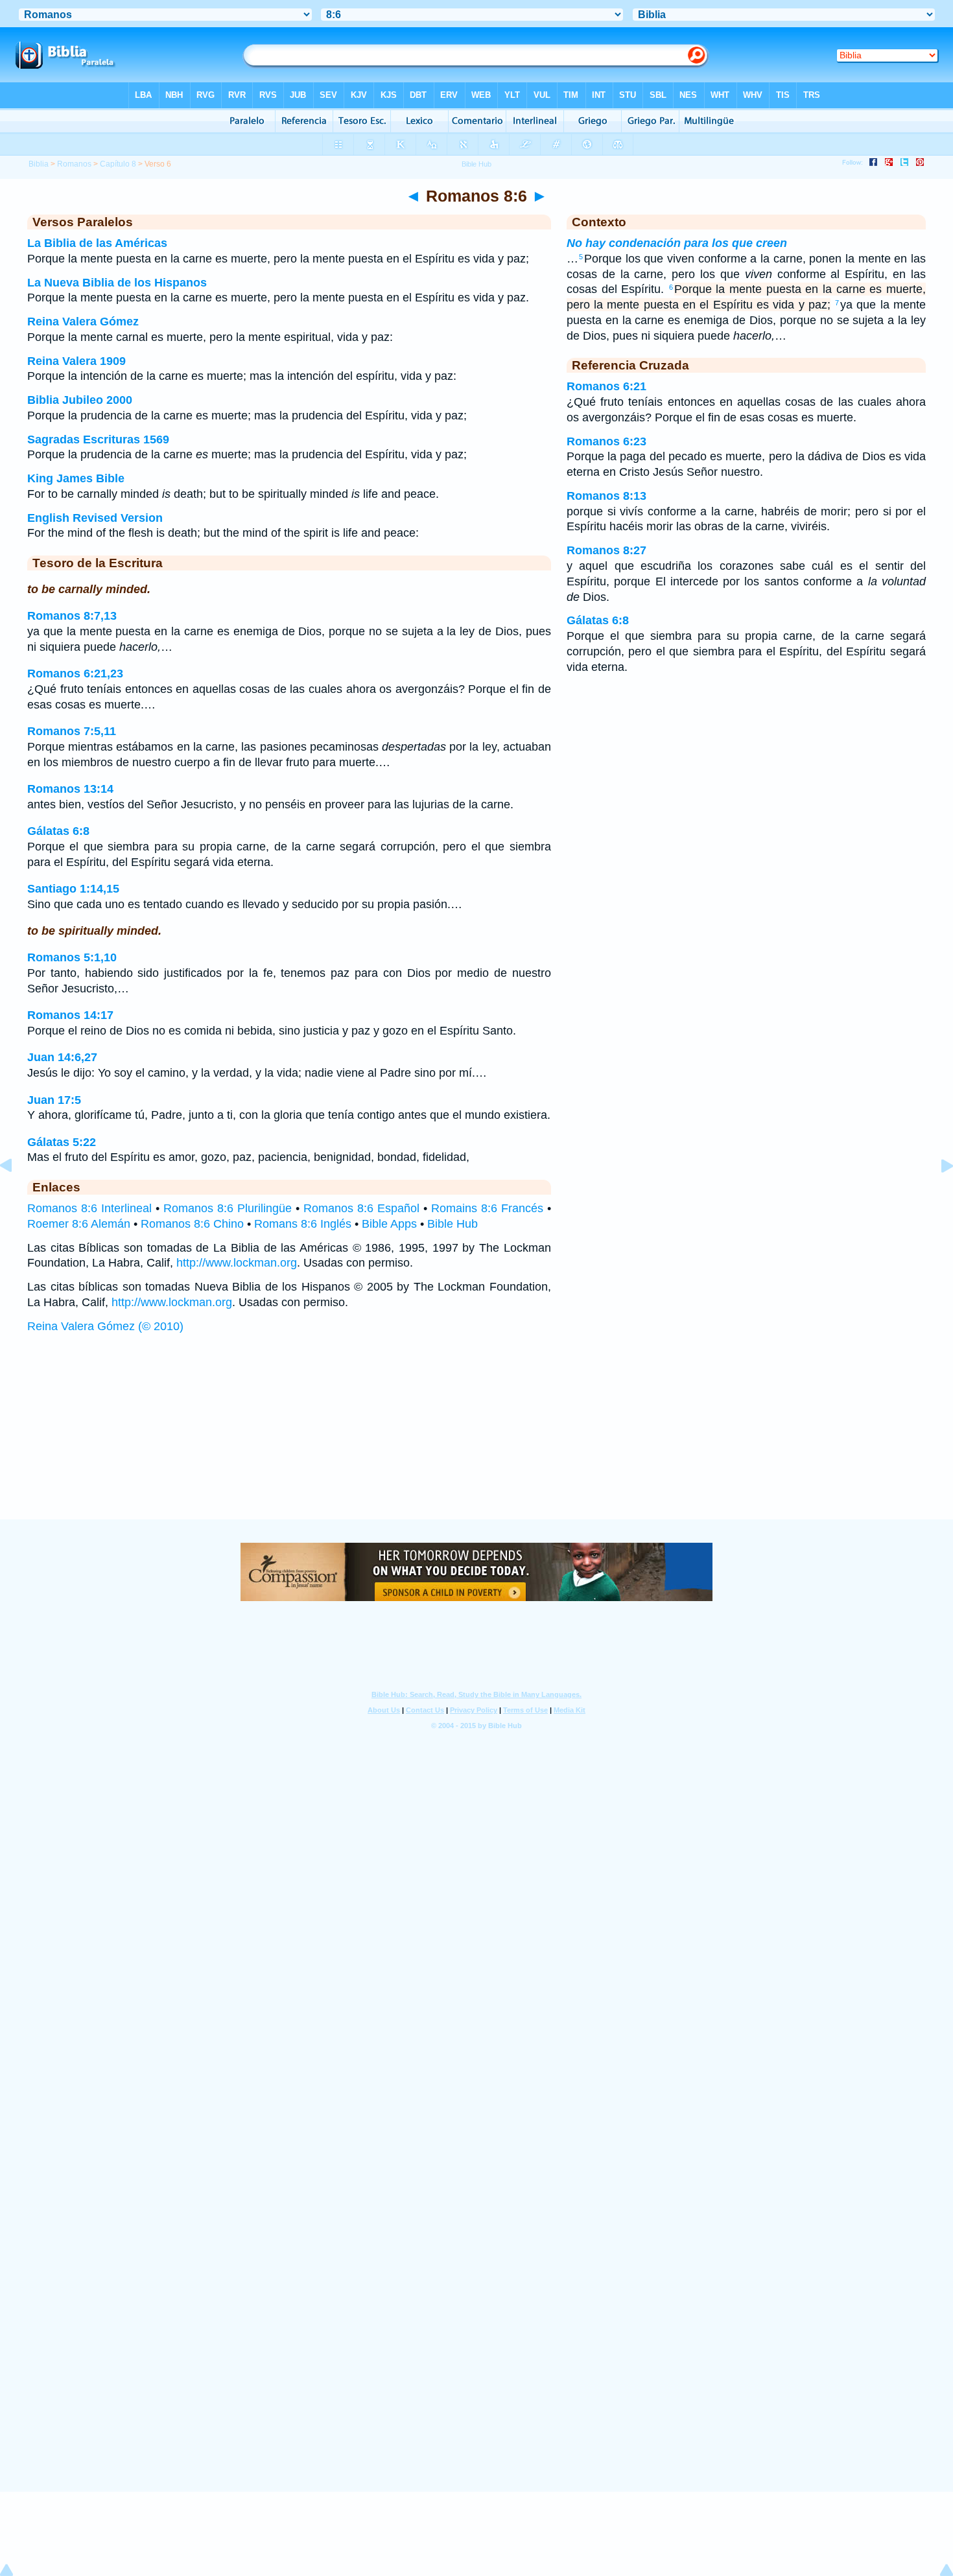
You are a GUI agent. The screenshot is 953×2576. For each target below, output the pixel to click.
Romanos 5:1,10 (72, 957)
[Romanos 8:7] (937, 1195)
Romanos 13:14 (70, 789)
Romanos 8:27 (606, 550)
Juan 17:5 (54, 1100)
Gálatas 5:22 (62, 1142)
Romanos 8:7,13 (72, 616)
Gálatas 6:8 (58, 831)
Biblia (39, 164)
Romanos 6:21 (606, 386)
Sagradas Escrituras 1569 (98, 439)
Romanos (74, 164)
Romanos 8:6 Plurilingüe (228, 1208)
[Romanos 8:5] (16, 1195)
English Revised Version (95, 518)
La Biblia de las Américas (97, 243)
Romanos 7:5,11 (72, 731)
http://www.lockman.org (237, 1263)
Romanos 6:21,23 (75, 673)
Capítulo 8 (118, 164)
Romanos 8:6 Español (361, 1208)
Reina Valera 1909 (76, 361)
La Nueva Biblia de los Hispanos (117, 283)
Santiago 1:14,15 (73, 889)
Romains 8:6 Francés (487, 1208)
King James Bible (76, 478)
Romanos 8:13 (606, 496)
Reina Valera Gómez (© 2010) (105, 1326)
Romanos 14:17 (70, 1015)
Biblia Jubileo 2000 (80, 400)
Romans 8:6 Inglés (303, 1224)
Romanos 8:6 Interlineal (89, 1208)
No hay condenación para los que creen (677, 243)
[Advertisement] (476, 1439)
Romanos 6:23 (606, 441)
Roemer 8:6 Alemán (79, 1224)
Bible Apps (389, 1224)
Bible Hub (453, 1224)
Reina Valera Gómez (83, 322)
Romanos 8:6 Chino (192, 1224)
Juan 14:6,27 (62, 1057)
